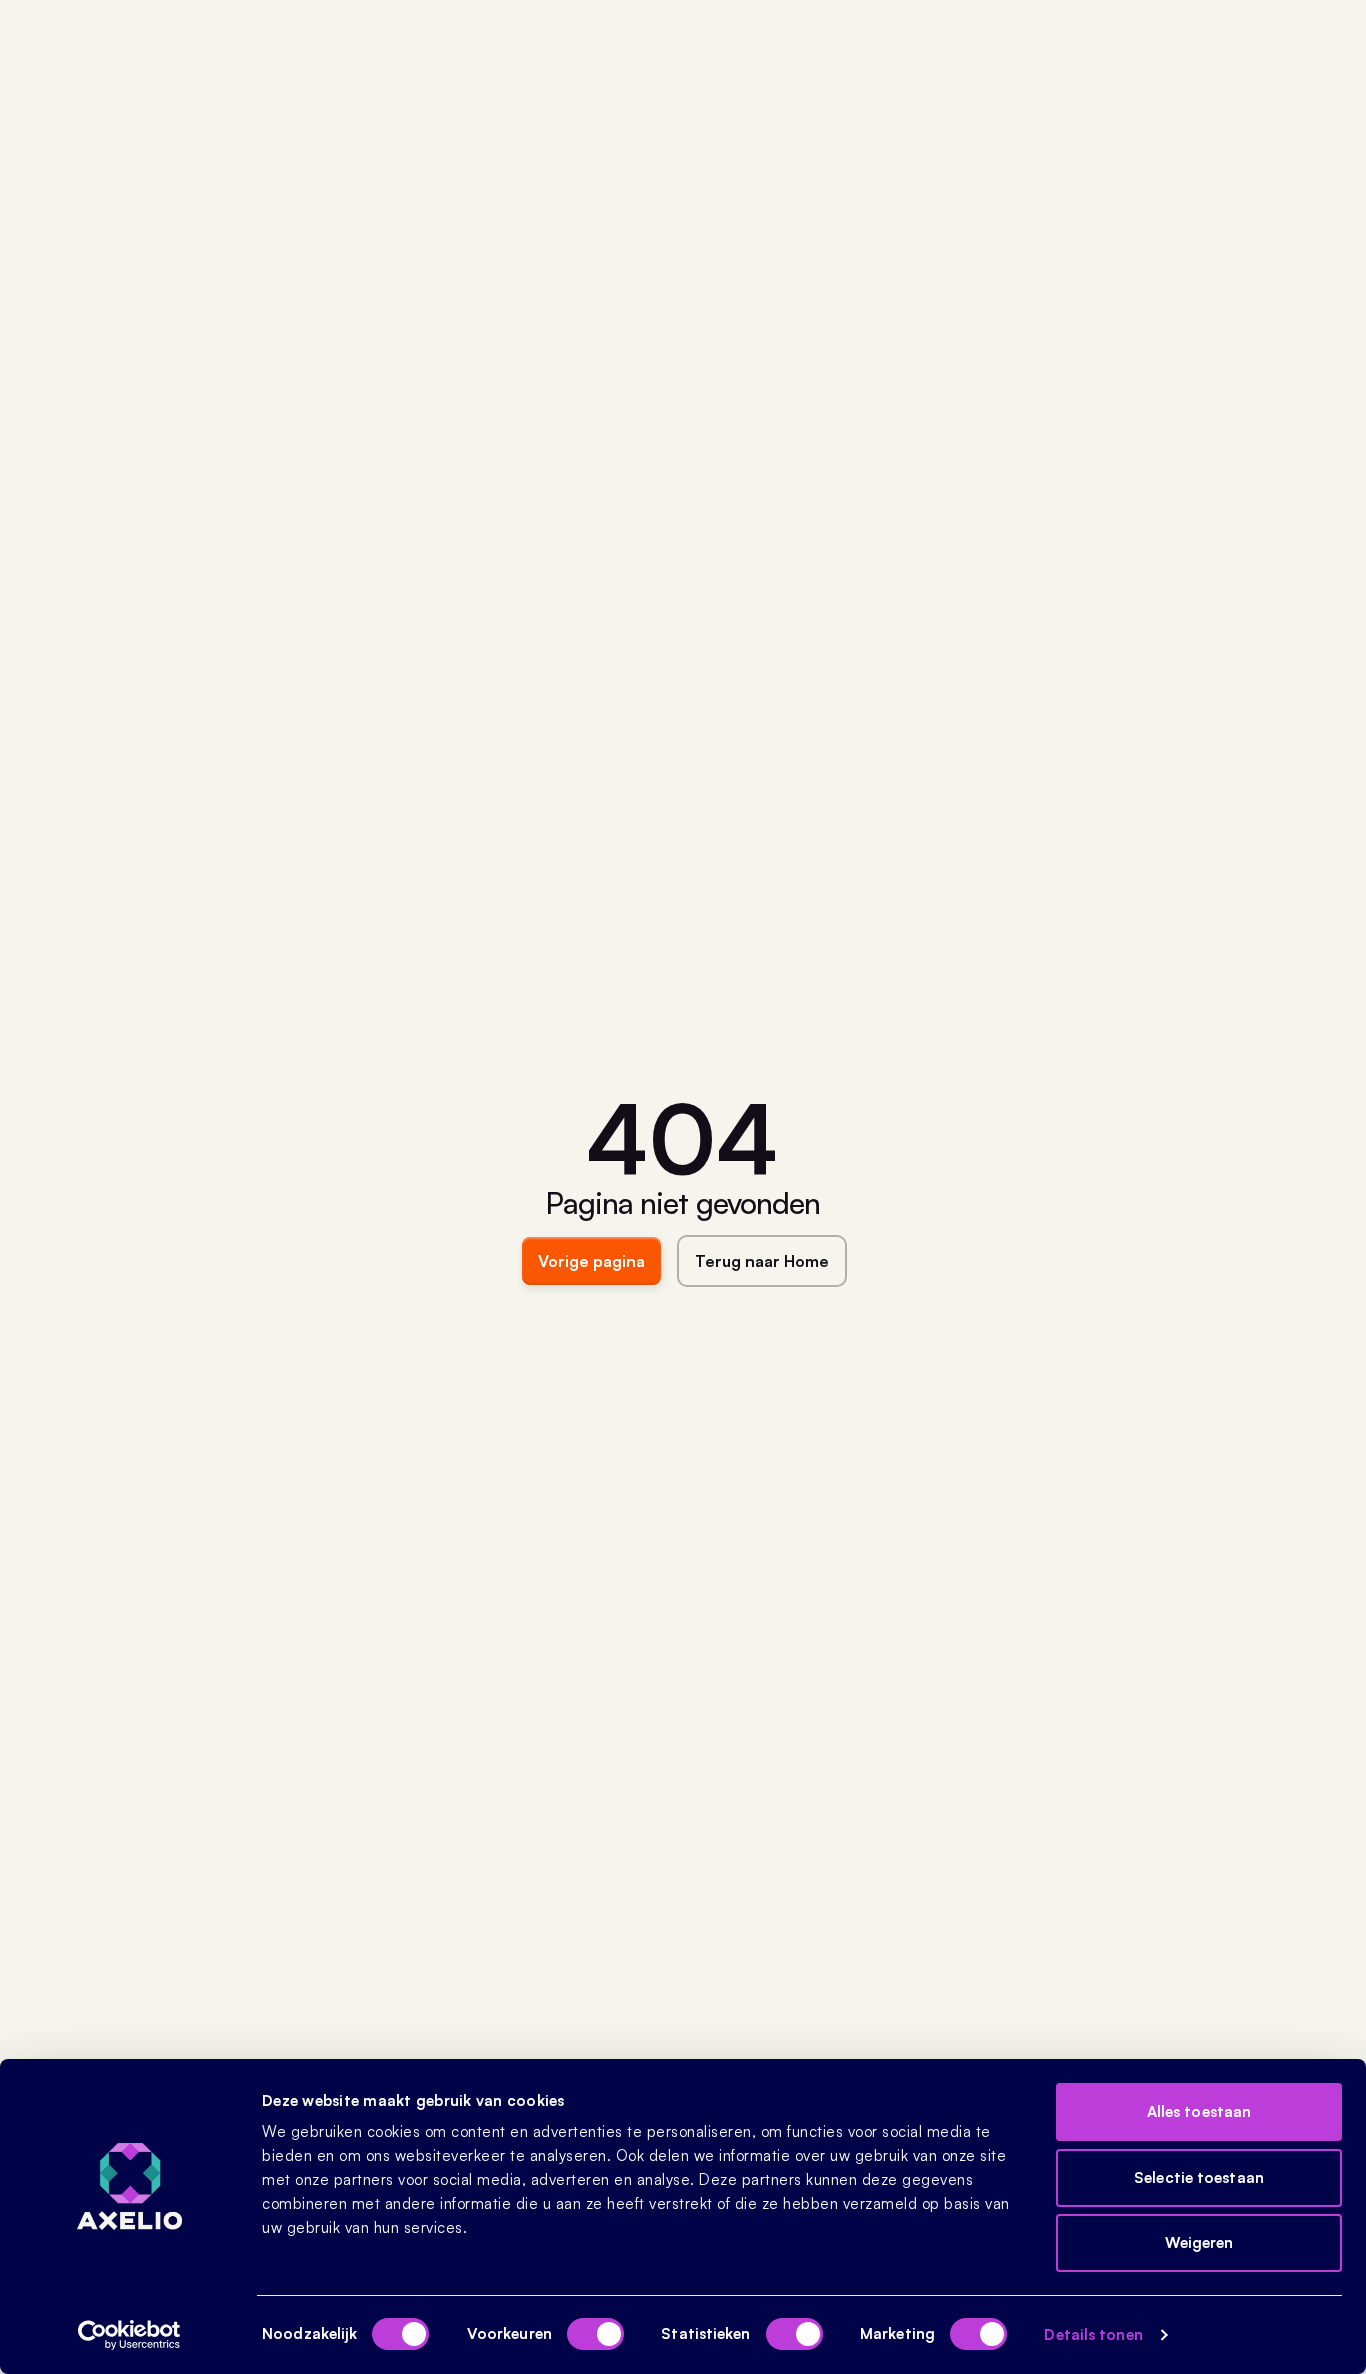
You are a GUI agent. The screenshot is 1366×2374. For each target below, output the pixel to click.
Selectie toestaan (1199, 2177)
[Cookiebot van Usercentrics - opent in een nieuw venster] (129, 2335)
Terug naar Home (762, 1261)
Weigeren (1199, 2242)
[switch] (595, 2334)
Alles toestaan (1199, 2111)
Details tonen (1093, 2334)
